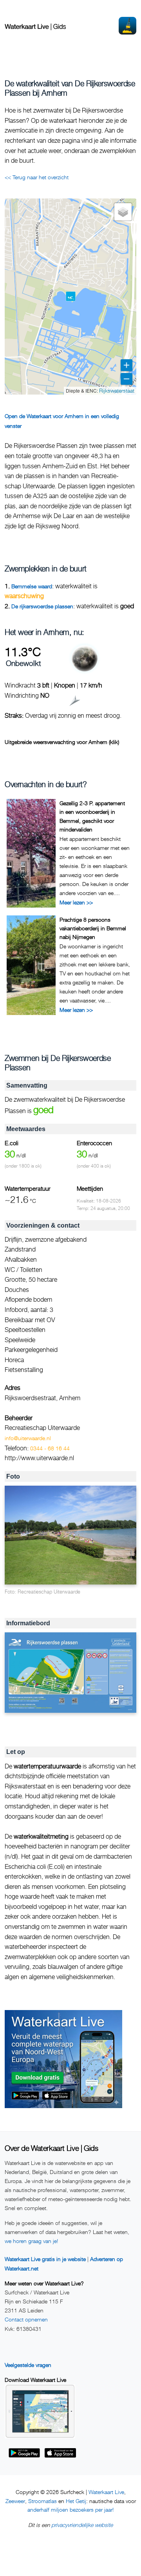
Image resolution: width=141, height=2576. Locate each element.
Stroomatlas (42, 2501)
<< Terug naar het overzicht (37, 177)
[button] (71, 296)
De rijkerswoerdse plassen (42, 606)
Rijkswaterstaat (117, 390)
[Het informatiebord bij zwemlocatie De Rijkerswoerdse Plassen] (70, 1673)
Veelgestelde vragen (28, 2365)
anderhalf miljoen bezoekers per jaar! (70, 2510)
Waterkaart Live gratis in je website (45, 2259)
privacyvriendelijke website (82, 2525)
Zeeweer (15, 2501)
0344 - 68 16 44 (50, 1448)
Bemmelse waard (32, 586)
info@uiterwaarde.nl (28, 1438)
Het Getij (76, 2501)
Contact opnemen (26, 2319)
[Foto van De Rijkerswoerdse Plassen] (70, 1535)
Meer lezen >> (76, 902)
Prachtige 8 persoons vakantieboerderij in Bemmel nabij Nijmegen (93, 928)
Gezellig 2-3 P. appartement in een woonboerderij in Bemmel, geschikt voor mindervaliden (92, 816)
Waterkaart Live (106, 2492)
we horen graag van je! (31, 2241)
